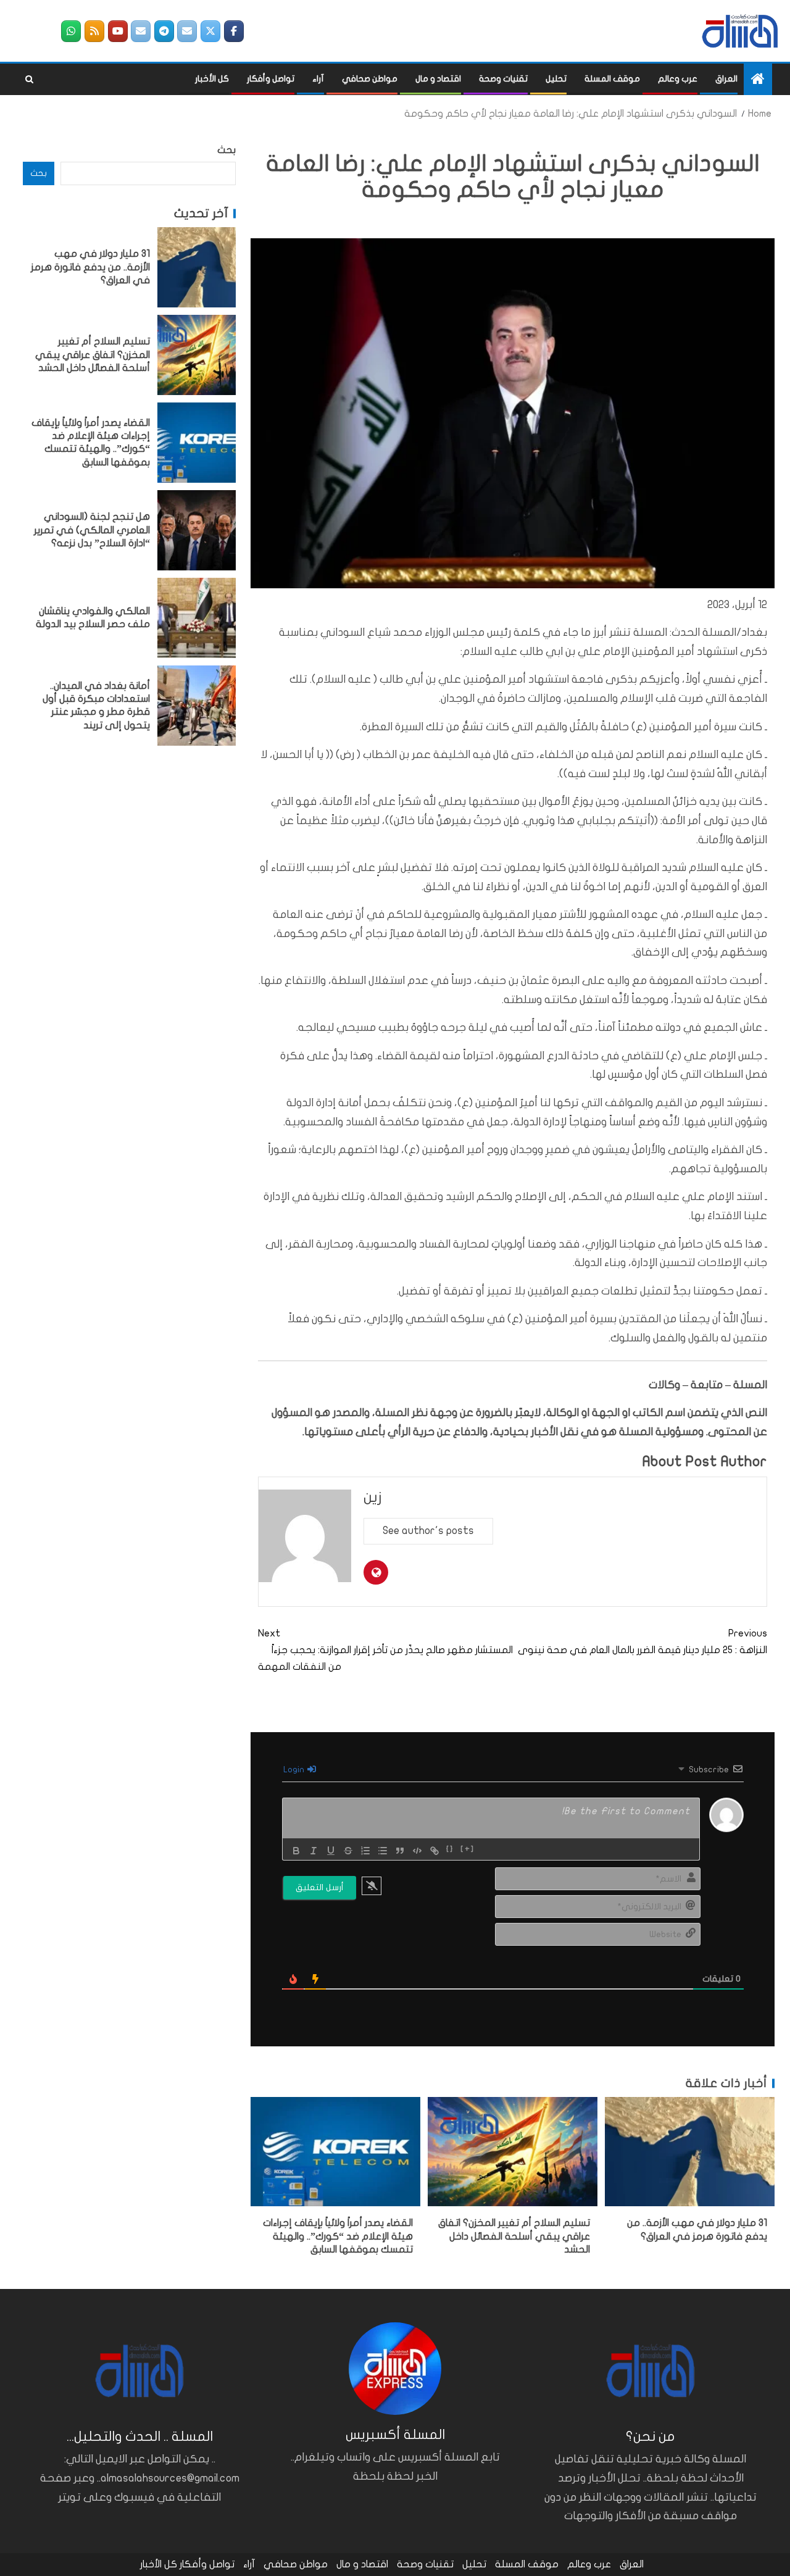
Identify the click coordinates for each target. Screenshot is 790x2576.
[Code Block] (417, 1851)
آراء (318, 79)
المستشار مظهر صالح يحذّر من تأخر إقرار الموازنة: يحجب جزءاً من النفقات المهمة (385, 1650)
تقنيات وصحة (503, 79)
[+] (468, 1849)
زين (373, 1497)
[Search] (29, 80)
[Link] (434, 1851)
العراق (726, 79)
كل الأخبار (212, 79)
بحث (227, 150)
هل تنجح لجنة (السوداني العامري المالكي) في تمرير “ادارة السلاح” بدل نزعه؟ (92, 530)
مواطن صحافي (370, 79)
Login (295, 1769)
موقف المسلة (612, 79)
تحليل (556, 79)
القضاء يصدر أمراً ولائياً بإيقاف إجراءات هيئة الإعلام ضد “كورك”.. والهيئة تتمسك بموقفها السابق (338, 2236)
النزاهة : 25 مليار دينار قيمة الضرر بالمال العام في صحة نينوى (642, 1642)
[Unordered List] (383, 1851)
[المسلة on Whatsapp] (71, 31)
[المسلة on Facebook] (234, 31)
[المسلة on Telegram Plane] (164, 31)
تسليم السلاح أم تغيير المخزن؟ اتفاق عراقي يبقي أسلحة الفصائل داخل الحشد (514, 2236)
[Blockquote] (400, 1851)
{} (450, 1849)
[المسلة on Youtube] (118, 31)
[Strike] (348, 1851)
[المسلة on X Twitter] (210, 31)
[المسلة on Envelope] (187, 31)
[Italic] (314, 1851)
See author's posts (428, 1531)
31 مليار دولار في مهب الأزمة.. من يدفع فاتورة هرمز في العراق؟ (90, 267)
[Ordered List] (365, 1851)
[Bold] (296, 1851)
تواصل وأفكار (271, 79)
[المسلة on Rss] (94, 31)
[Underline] (331, 1851)
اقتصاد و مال (438, 79)
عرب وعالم (678, 79)
